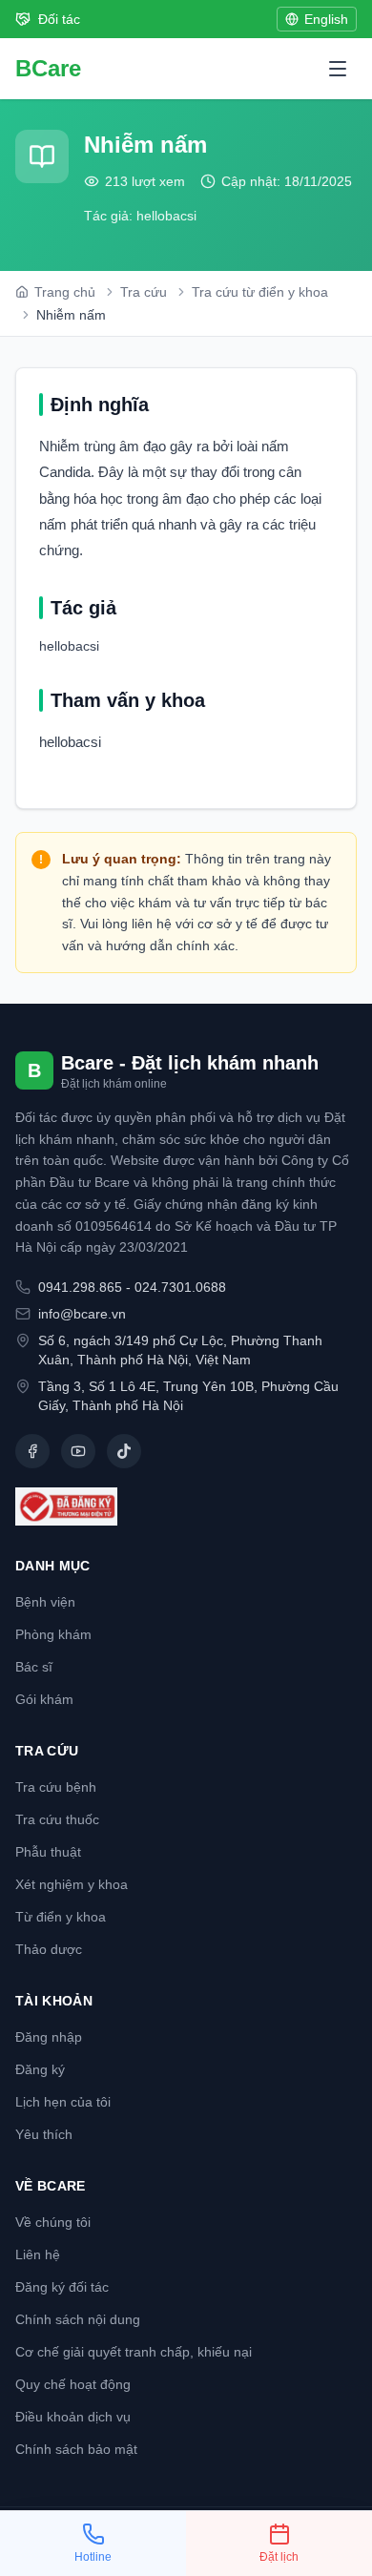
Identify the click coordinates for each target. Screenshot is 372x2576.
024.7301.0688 (180, 1287)
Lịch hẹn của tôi (63, 2102)
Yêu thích (44, 2134)
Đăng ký (40, 2069)
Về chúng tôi (53, 2222)
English (326, 19)
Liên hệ (38, 2254)
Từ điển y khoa (61, 1917)
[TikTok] (124, 1451)
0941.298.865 (80, 1287)
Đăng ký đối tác (62, 2287)
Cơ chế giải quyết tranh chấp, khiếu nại (134, 2352)
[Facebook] (32, 1451)
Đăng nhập (49, 2037)
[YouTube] (78, 1451)
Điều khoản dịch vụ (73, 2417)
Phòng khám (53, 1634)
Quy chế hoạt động (73, 2384)
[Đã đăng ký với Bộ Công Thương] (186, 1506)
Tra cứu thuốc (57, 1819)
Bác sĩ (34, 1667)
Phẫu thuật (48, 1852)
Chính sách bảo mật (76, 2449)
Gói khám (44, 1699)
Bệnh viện (45, 1602)
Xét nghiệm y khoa (72, 1884)
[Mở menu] (338, 69)
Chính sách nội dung (78, 2319)
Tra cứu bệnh (56, 1787)
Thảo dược (49, 1949)
